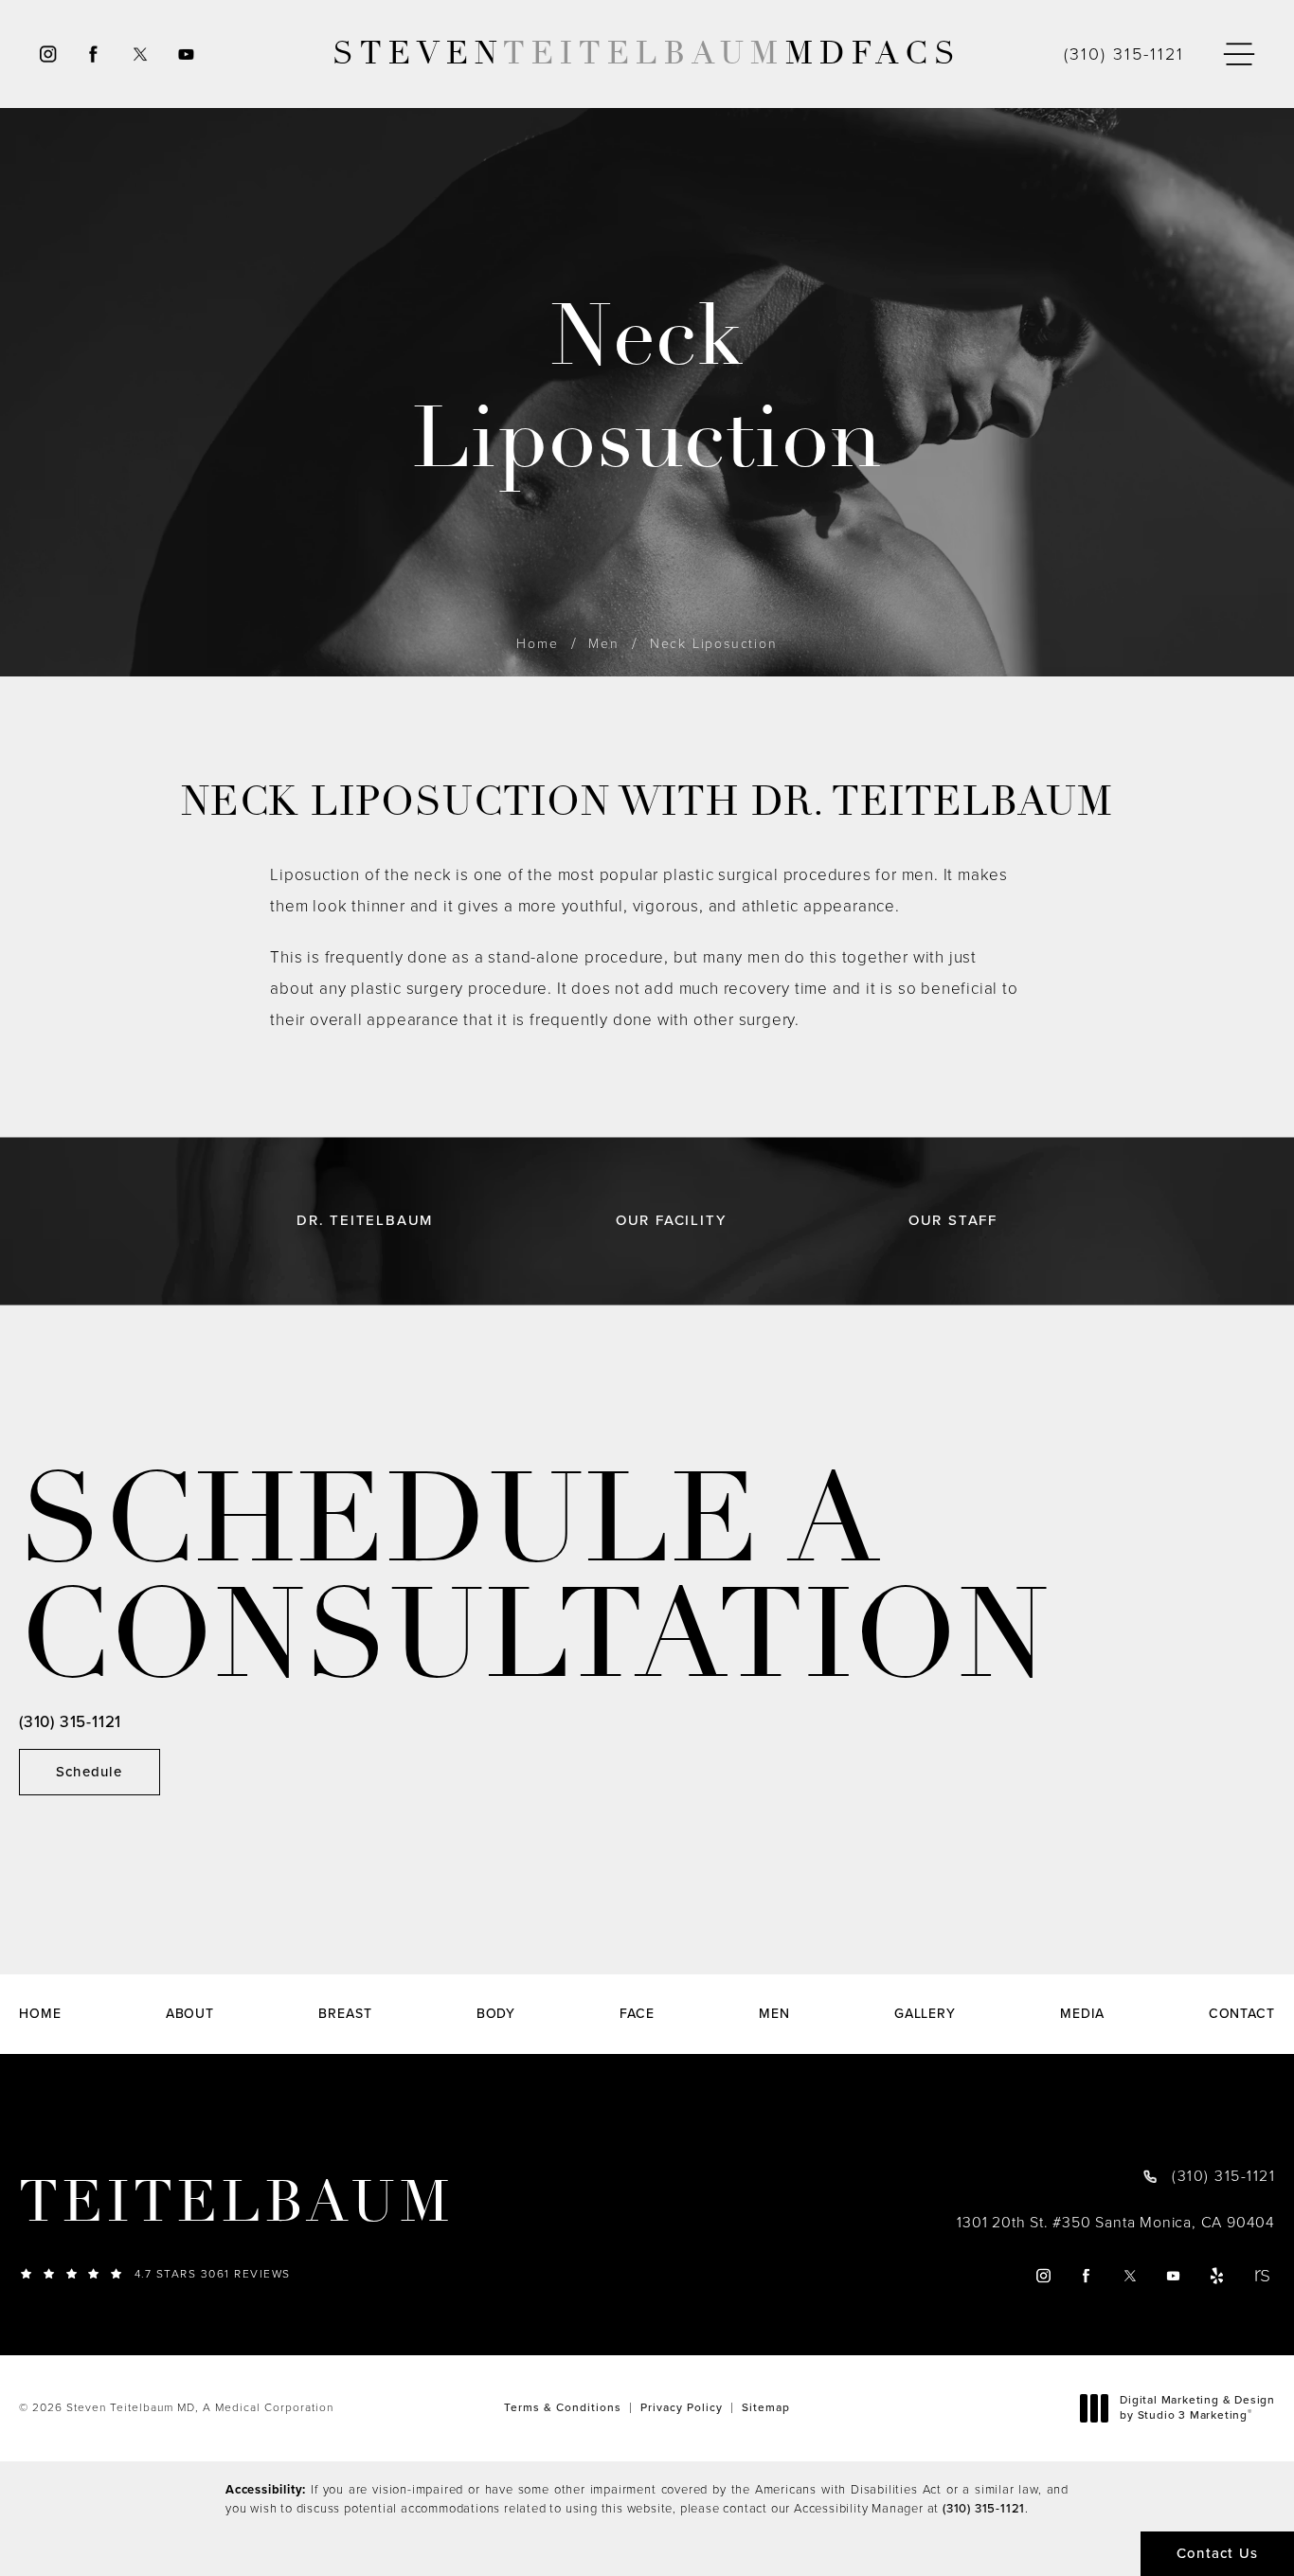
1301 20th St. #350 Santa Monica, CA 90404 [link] (1116, 2223)
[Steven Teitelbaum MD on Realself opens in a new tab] (1261, 2275)
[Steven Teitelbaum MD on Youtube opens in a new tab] (187, 54)
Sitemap (766, 2407)
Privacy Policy (682, 2407)
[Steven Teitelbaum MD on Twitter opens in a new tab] (140, 54)
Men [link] (774, 2014)
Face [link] (637, 2014)
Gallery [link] (925, 2014)
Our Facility (671, 1221)
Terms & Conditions (563, 2407)
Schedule (90, 1772)
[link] (1124, 54)
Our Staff (953, 1221)
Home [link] (40, 2014)
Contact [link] (1242, 2014)
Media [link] (1082, 2014)
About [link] (190, 2014)
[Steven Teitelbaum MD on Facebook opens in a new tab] (93, 54)
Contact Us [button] (1217, 2553)
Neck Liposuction (714, 644)
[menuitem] (47, 54)
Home (537, 644)
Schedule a (534, 1579)
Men (603, 644)
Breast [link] (345, 2014)
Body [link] (496, 2014)
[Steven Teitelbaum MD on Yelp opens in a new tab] (1218, 2275)
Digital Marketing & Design (1197, 2408)
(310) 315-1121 (984, 2508)
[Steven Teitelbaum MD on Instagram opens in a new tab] (47, 54)
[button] (1239, 54)
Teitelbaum (236, 2203)
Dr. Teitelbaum (365, 1221)
